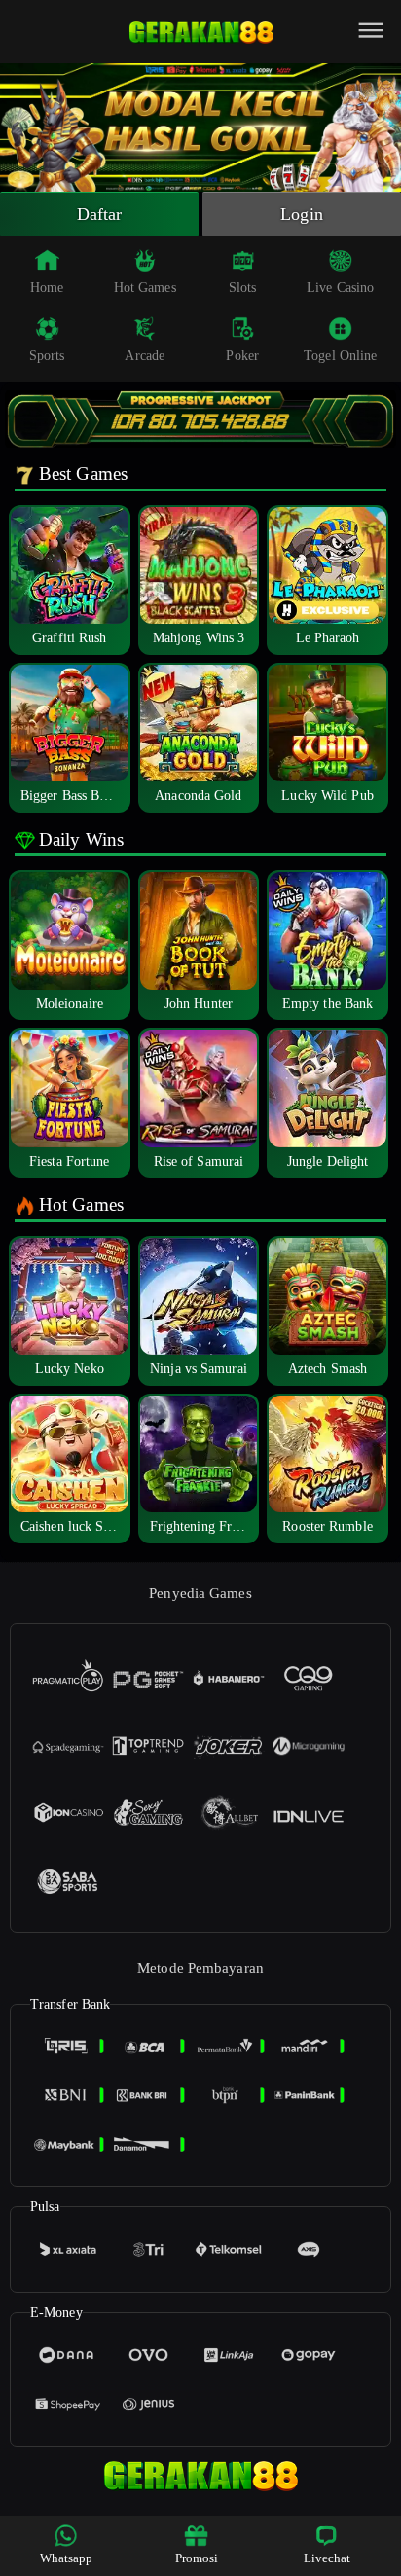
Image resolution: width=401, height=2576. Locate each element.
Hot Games (145, 288)
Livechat (328, 2558)
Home (47, 288)
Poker (242, 356)
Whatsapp (67, 2558)
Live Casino (340, 288)
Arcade (145, 356)
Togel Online (340, 356)
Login (302, 214)
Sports (47, 356)
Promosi (197, 2558)
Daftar (100, 214)
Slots (243, 288)
